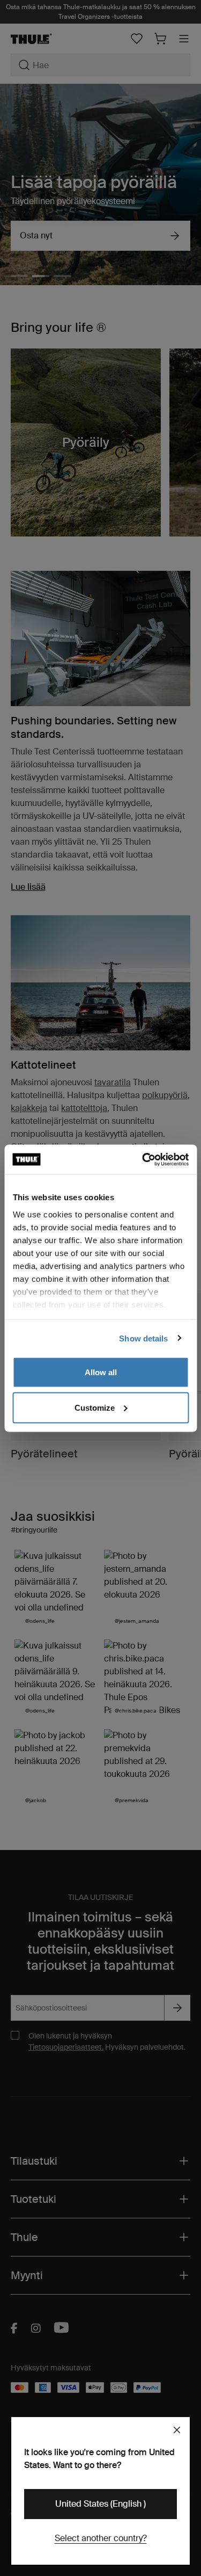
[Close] (177, 2430)
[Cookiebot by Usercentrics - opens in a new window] (143, 1159)
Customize (95, 1407)
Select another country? (101, 2538)
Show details (143, 1338)
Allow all (101, 1372)
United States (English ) (100, 2504)
